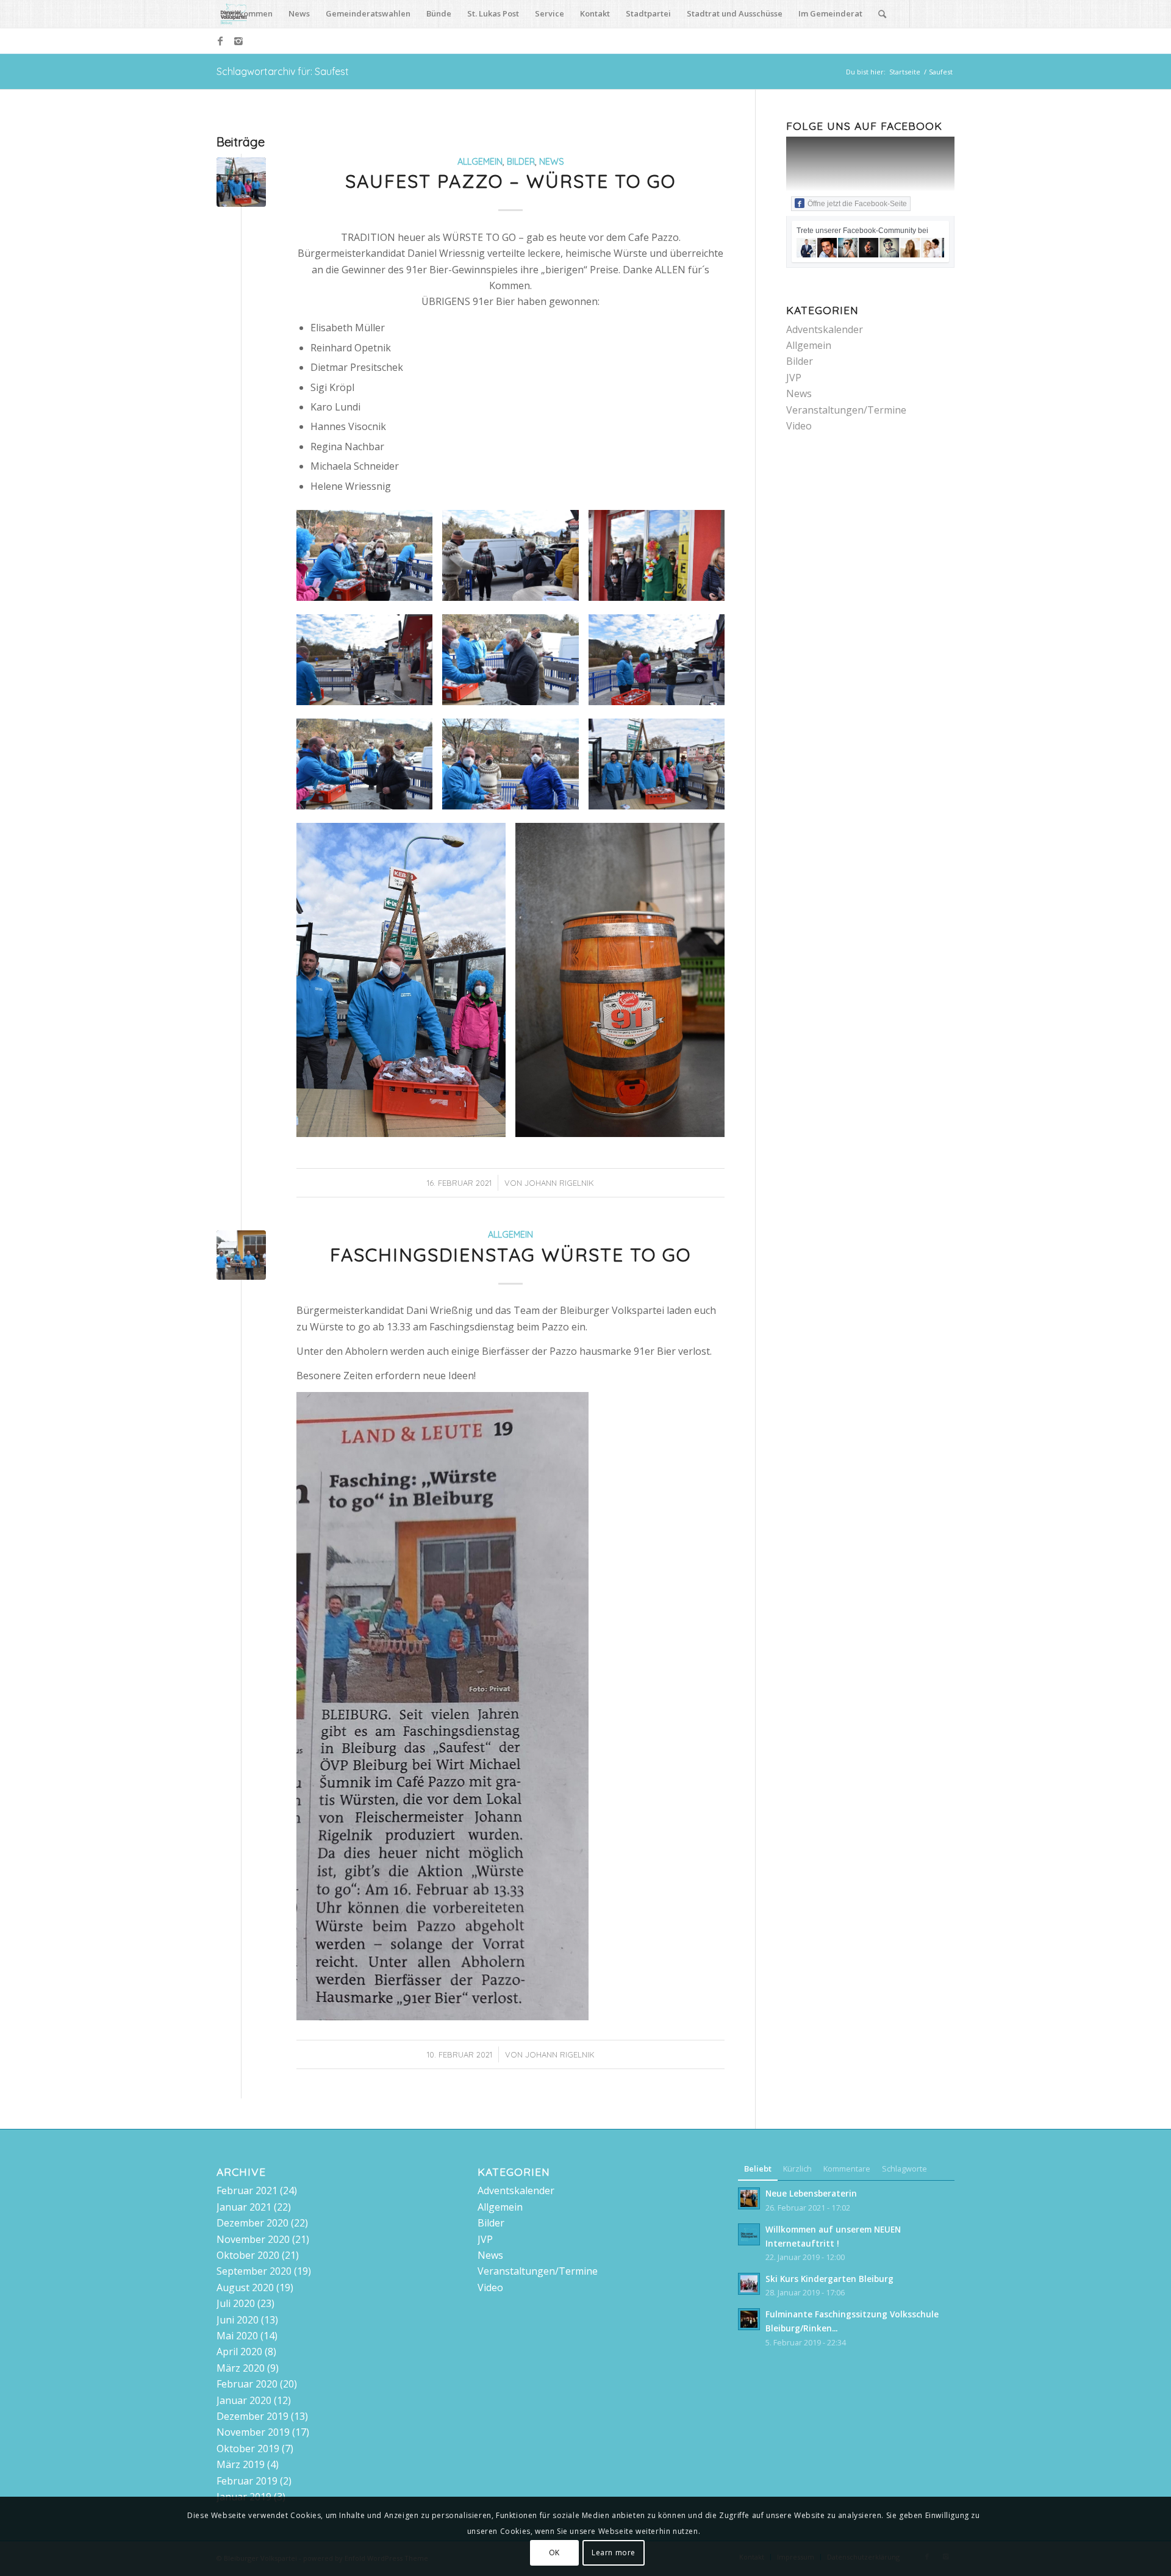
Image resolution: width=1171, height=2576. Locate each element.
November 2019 (253, 2432)
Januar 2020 (244, 2400)
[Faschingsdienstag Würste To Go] (241, 1255)
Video (799, 426)
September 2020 (254, 2271)
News (552, 162)
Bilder (521, 162)
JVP (794, 378)
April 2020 (239, 2352)
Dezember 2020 (252, 2223)
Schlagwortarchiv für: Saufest (283, 71)
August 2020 (245, 2287)
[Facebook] (220, 41)
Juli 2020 (236, 2303)
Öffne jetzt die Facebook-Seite (857, 204)
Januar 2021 (244, 2207)
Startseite (905, 72)
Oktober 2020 (248, 2255)
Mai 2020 (237, 2336)
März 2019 (241, 2464)
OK (554, 2552)
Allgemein (480, 162)
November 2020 (253, 2239)
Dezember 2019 (252, 2416)
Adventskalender (825, 329)
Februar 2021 (247, 2190)
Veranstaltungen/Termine (846, 410)
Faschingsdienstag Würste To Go (510, 1255)
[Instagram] (238, 41)
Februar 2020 (247, 2384)
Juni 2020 (238, 2320)
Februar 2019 (247, 2481)
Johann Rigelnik (559, 1183)
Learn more (614, 2552)
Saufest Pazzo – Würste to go (510, 181)
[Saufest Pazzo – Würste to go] (241, 182)
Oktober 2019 (248, 2449)
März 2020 (241, 2368)
